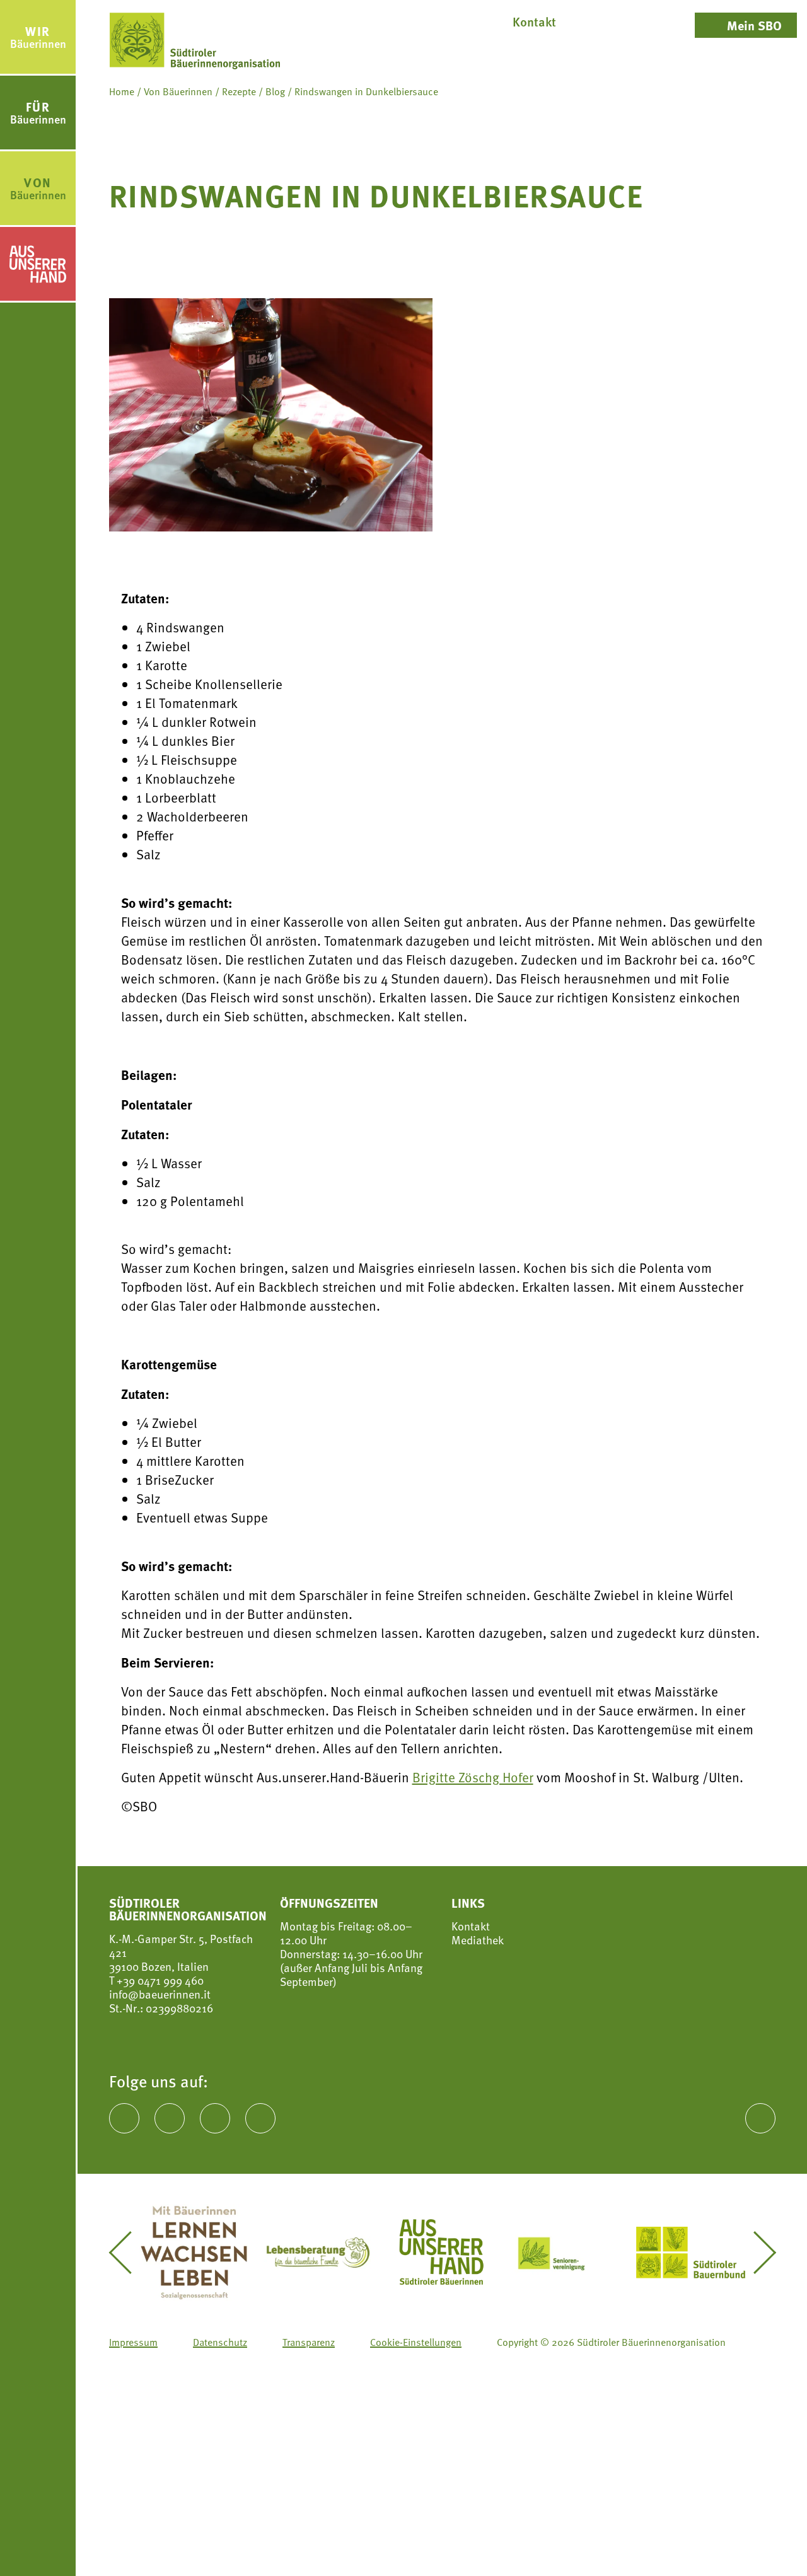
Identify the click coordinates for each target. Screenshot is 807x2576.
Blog (275, 91)
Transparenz (309, 2341)
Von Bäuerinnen (178, 91)
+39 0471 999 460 (159, 1980)
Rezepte (239, 91)
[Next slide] (755, 2253)
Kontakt (471, 1926)
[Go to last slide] (129, 2253)
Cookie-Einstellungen (416, 2341)
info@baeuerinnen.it (160, 1994)
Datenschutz (220, 2341)
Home (122, 91)
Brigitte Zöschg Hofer (473, 1777)
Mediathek (478, 1940)
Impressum (133, 2341)
